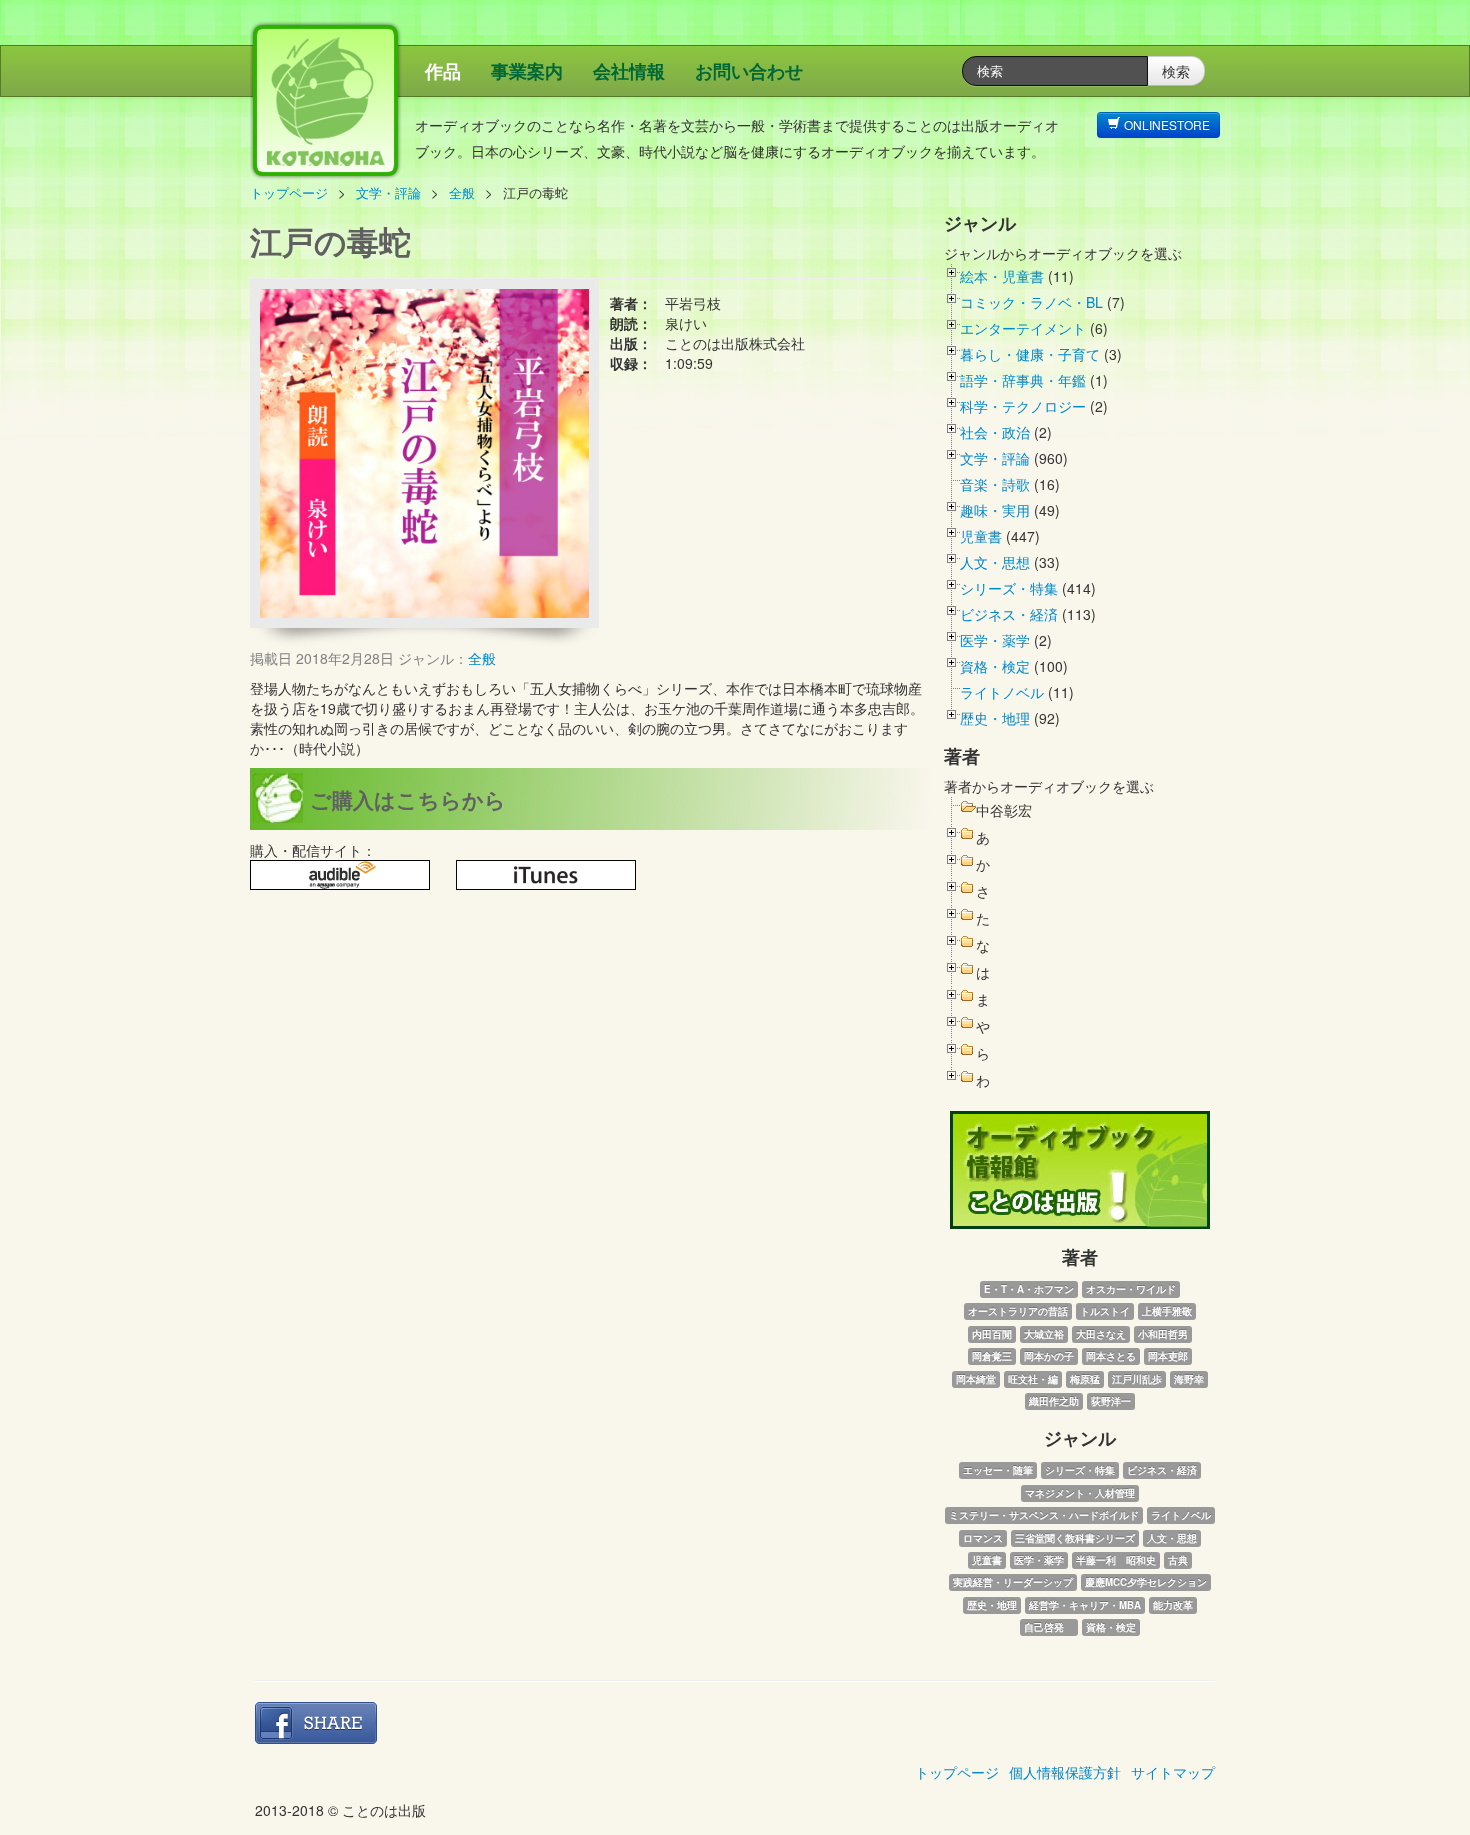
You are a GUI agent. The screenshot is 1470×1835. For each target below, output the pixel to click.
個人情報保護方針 (1065, 1772)
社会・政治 (995, 432)
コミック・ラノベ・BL (1031, 302)
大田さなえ (1101, 1334)
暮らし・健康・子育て (1030, 354)
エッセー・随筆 (998, 1470)
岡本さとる (1111, 1356)
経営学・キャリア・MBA (1085, 1605)
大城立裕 (1044, 1334)
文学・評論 (388, 192)
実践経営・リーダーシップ (1013, 1582)
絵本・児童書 (1002, 276)
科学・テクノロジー (1023, 406)
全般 (462, 192)
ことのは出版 (420, 110)
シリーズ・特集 (1009, 588)
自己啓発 (1049, 1627)
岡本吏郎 (1168, 1356)
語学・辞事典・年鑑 (1023, 380)
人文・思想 (995, 562)
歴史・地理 (995, 718)
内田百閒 (992, 1334)
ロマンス (983, 1538)
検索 (1176, 71)
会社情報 (629, 71)
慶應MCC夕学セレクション (1146, 1582)
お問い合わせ (749, 71)
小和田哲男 (1163, 1334)
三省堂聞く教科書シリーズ (1075, 1538)
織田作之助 (1054, 1401)
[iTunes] (546, 875)
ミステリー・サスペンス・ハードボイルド (1044, 1515)
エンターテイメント (1023, 328)
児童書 (981, 536)
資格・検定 (995, 666)
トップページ (289, 192)
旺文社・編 (1033, 1379)
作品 (443, 71)
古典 (1178, 1560)
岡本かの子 (1049, 1356)
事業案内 (527, 71)
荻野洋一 (1111, 1401)
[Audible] (340, 875)
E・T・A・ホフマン (1029, 1289)
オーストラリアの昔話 (1018, 1311)
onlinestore (1165, 124)
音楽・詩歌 (995, 484)
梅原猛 (1085, 1379)
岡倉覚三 (992, 1356)
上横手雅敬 (1167, 1311)
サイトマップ (1173, 1772)
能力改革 (1173, 1605)
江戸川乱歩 (1137, 1379)
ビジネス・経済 (1009, 614)
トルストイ (1105, 1311)
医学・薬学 (995, 640)
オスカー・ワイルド (1131, 1289)
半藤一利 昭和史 (1116, 1560)
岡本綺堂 (976, 1379)
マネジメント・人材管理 (1080, 1493)
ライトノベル (1002, 692)
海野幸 (1189, 1379)
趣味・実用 (995, 510)
